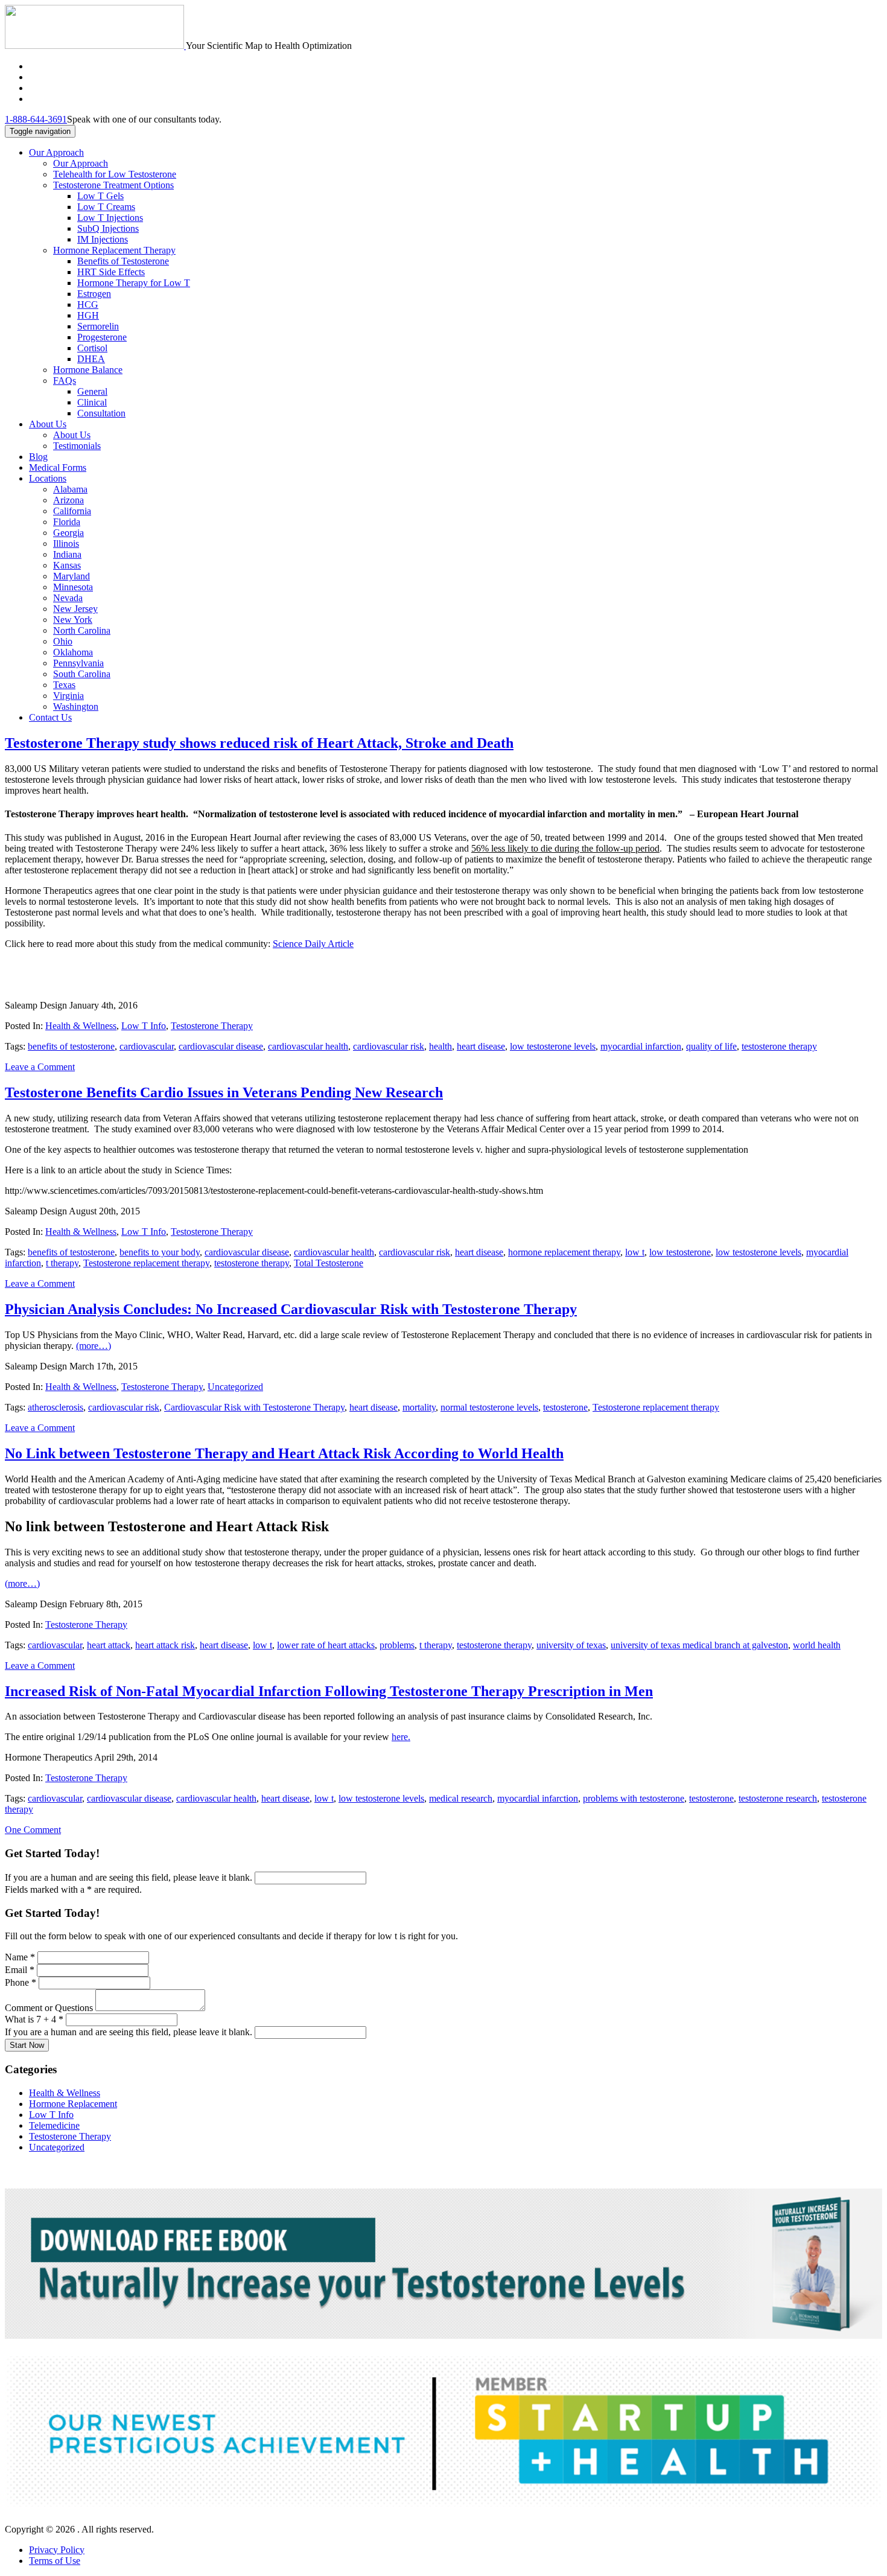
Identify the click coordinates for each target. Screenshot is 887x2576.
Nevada (68, 598)
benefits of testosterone (71, 1046)
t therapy (62, 1263)
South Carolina (82, 674)
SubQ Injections (108, 228)
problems (397, 1645)
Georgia (68, 533)
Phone (21, 1982)
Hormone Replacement (73, 2104)
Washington (76, 706)
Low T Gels (100, 196)
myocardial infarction (641, 1046)
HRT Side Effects (111, 272)
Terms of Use (55, 2561)
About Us (48, 424)
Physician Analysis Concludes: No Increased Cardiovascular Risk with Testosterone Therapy (291, 1309)
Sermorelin (98, 326)
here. (401, 1737)
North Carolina (82, 630)
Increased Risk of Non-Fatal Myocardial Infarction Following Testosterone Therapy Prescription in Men (329, 1691)
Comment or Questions (50, 2008)
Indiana (67, 554)
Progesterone (102, 337)
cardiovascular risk (389, 1046)
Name (20, 1957)
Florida (67, 522)
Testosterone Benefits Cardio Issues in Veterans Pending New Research (224, 1092)
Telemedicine (54, 2125)
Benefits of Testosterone (123, 261)
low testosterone (680, 1252)
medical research (461, 1798)
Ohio (63, 641)
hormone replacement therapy (564, 1252)
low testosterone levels (553, 1046)
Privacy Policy (57, 2550)
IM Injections (103, 239)
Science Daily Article (313, 944)
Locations (48, 478)
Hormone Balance (88, 370)
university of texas (571, 1645)
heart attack (109, 1645)
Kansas (67, 565)
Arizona (68, 500)
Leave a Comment (40, 1067)
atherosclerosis (56, 1407)
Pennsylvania (78, 663)
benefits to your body (160, 1252)
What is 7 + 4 (34, 2019)
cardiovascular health (308, 1046)
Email (20, 1970)
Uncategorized (235, 1387)
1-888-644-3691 (36, 119)
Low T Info (144, 1026)
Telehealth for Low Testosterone (115, 174)
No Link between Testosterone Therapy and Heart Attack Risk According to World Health (284, 1453)
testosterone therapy (779, 1046)
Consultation (101, 413)
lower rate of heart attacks (326, 1645)
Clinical (92, 402)
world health (817, 1645)
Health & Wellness (81, 1026)
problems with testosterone (634, 1798)
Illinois (66, 544)
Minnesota (73, 587)
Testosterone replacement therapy (146, 1263)
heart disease (481, 1046)
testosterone (565, 1407)
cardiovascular (147, 1046)
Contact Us (50, 717)
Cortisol (92, 348)
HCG (88, 304)
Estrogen (94, 294)
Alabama (70, 489)
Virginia (68, 696)
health (440, 1046)
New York (73, 620)
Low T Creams (106, 207)
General (92, 391)
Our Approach (56, 152)
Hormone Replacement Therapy (114, 250)
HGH (88, 315)
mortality (419, 1407)
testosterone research (778, 1798)
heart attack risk (165, 1645)
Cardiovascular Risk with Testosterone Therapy (254, 1407)
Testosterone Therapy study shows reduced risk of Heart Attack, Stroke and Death (259, 743)
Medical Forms (58, 467)
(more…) (94, 1346)
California (72, 511)
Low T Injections (110, 218)
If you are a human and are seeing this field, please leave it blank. (130, 1877)
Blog (38, 457)
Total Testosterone (329, 1263)
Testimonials (77, 446)
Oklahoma (73, 652)
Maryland (72, 576)
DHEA (91, 359)
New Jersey (75, 609)
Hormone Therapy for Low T (134, 283)
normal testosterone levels (489, 1407)
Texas (64, 685)
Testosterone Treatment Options (113, 185)
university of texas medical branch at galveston (699, 1645)
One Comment (33, 1830)
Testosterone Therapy (212, 1026)
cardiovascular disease (221, 1046)
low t (635, 1252)
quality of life (711, 1046)
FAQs (65, 381)
